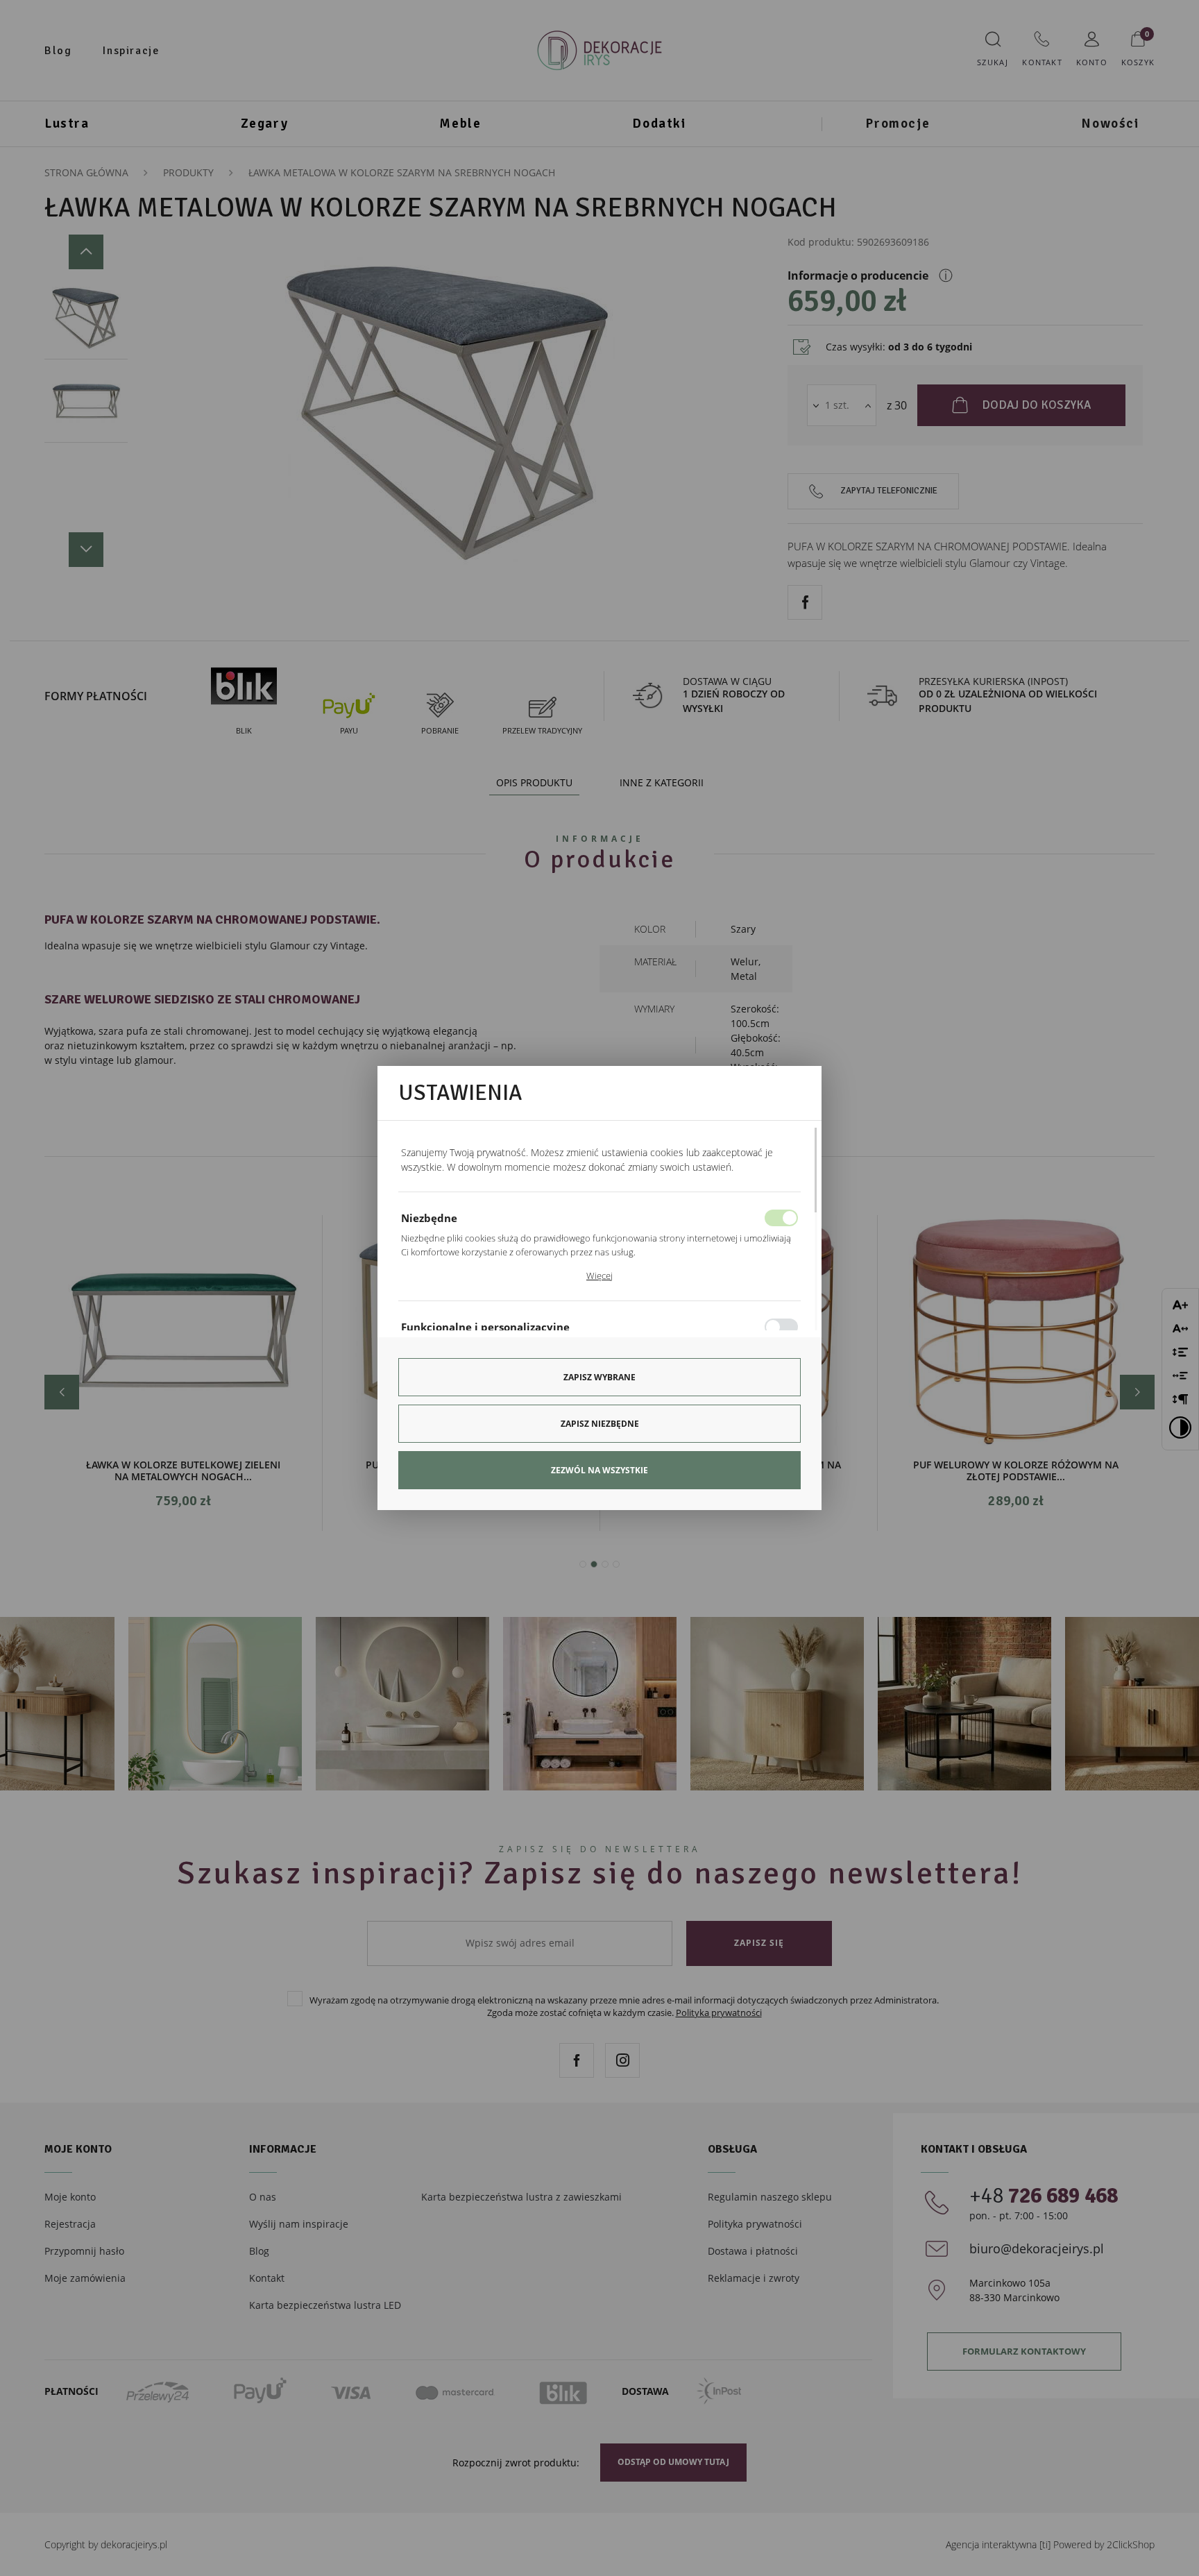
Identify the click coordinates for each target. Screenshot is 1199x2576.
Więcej (599, 1276)
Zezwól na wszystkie (599, 1470)
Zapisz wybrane (599, 1377)
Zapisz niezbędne (600, 1424)
